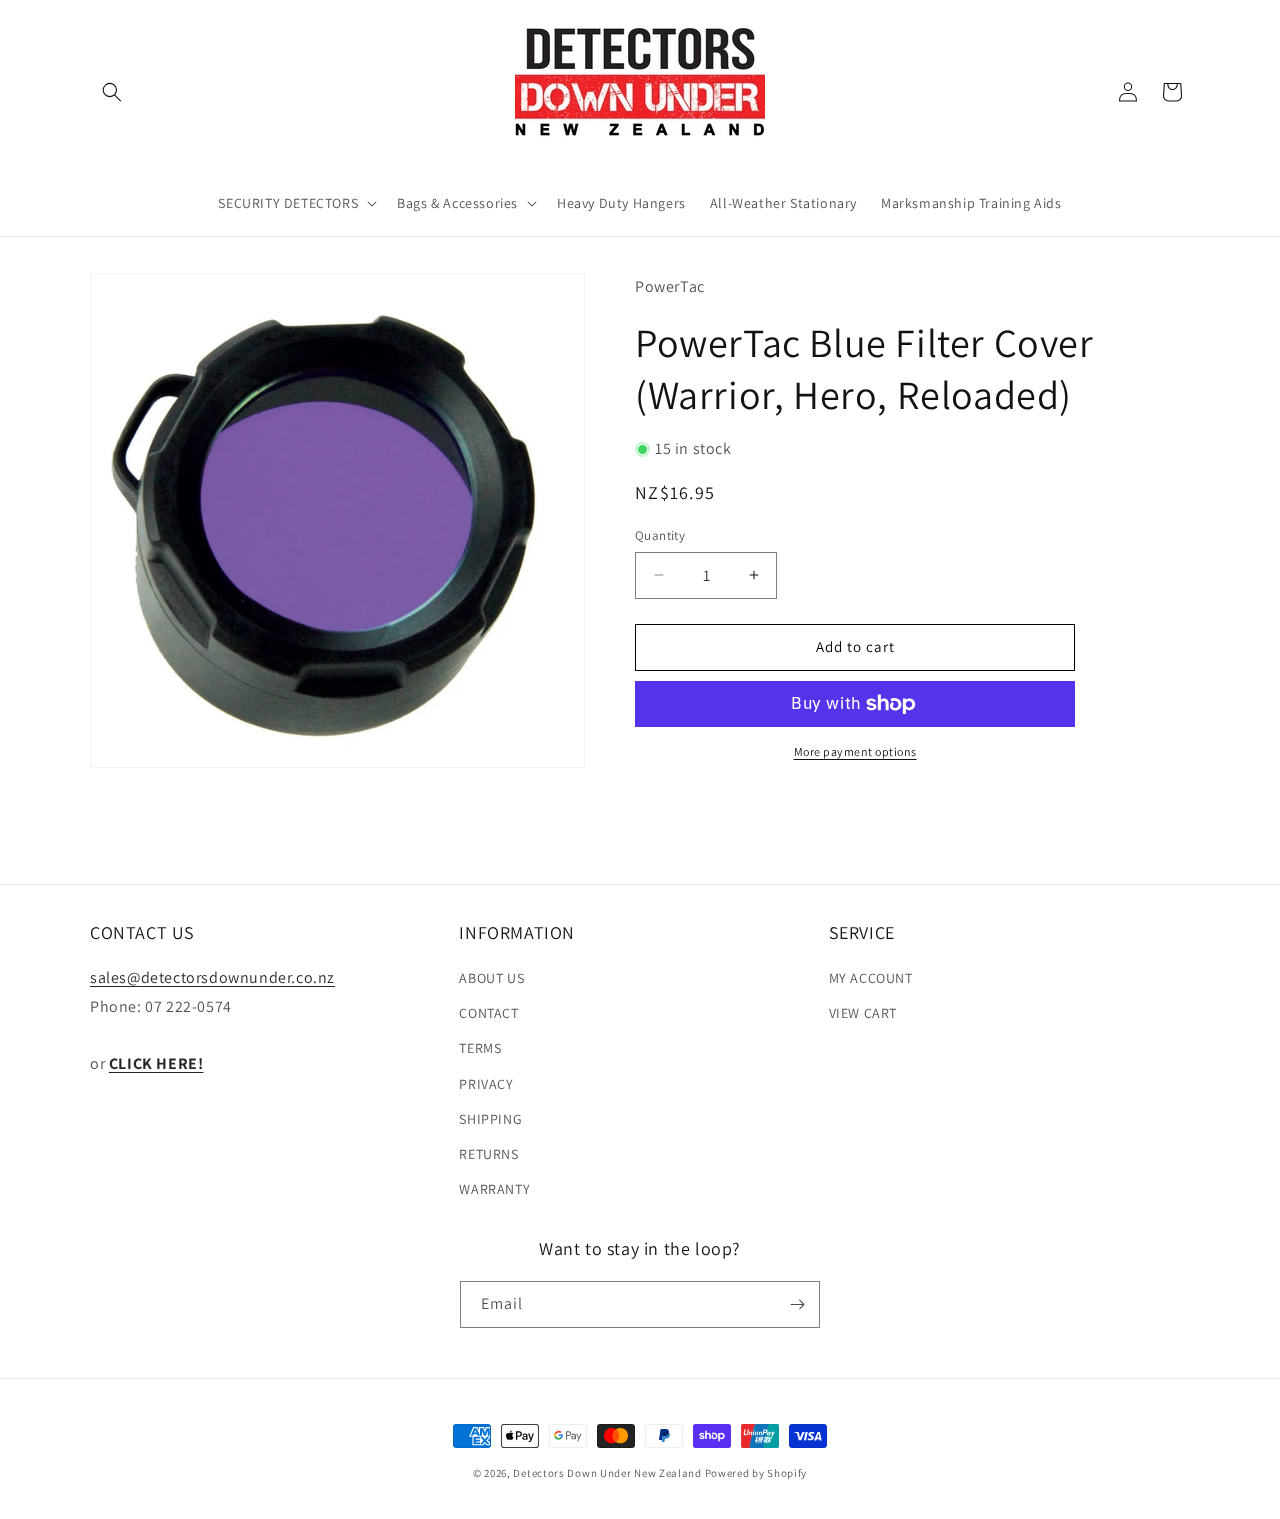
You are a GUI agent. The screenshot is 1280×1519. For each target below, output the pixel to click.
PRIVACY (486, 1084)
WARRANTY (494, 1189)
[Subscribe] (797, 1304)
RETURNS (488, 1154)
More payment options (855, 751)
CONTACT (488, 1013)
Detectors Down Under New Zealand (607, 1473)
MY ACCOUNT (871, 978)
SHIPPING (490, 1119)
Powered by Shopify (756, 1473)
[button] (112, 92)
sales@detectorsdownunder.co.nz (212, 977)
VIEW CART (863, 1013)
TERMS (480, 1048)
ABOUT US (491, 978)
